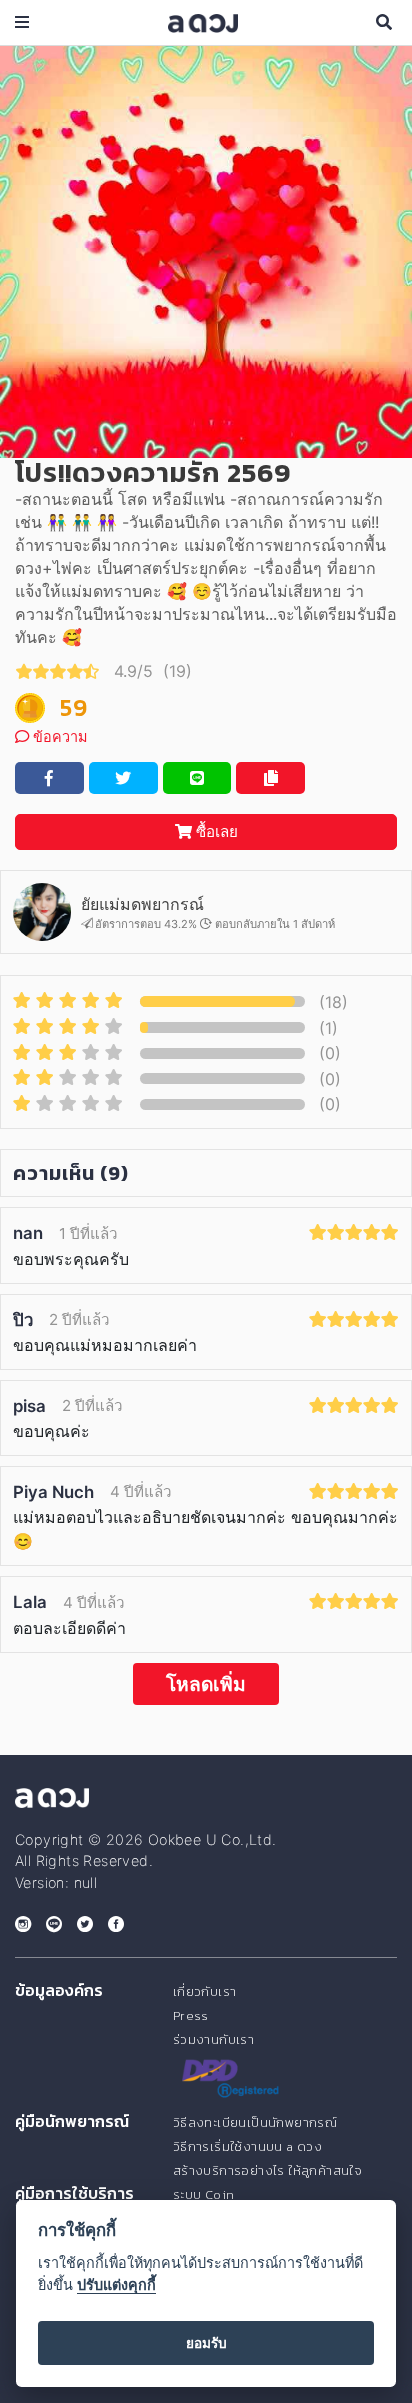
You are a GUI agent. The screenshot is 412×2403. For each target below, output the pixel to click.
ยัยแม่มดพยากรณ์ (142, 904)
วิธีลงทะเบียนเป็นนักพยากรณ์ (255, 2122)
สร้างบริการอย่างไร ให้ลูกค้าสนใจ (267, 2170)
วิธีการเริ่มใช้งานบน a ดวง (247, 2146)
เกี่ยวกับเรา (205, 1991)
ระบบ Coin (204, 2194)
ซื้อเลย (215, 831)
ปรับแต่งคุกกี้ (116, 2284)
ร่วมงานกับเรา (213, 2039)
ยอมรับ (206, 2343)
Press (191, 2015)
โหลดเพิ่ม (206, 1684)
